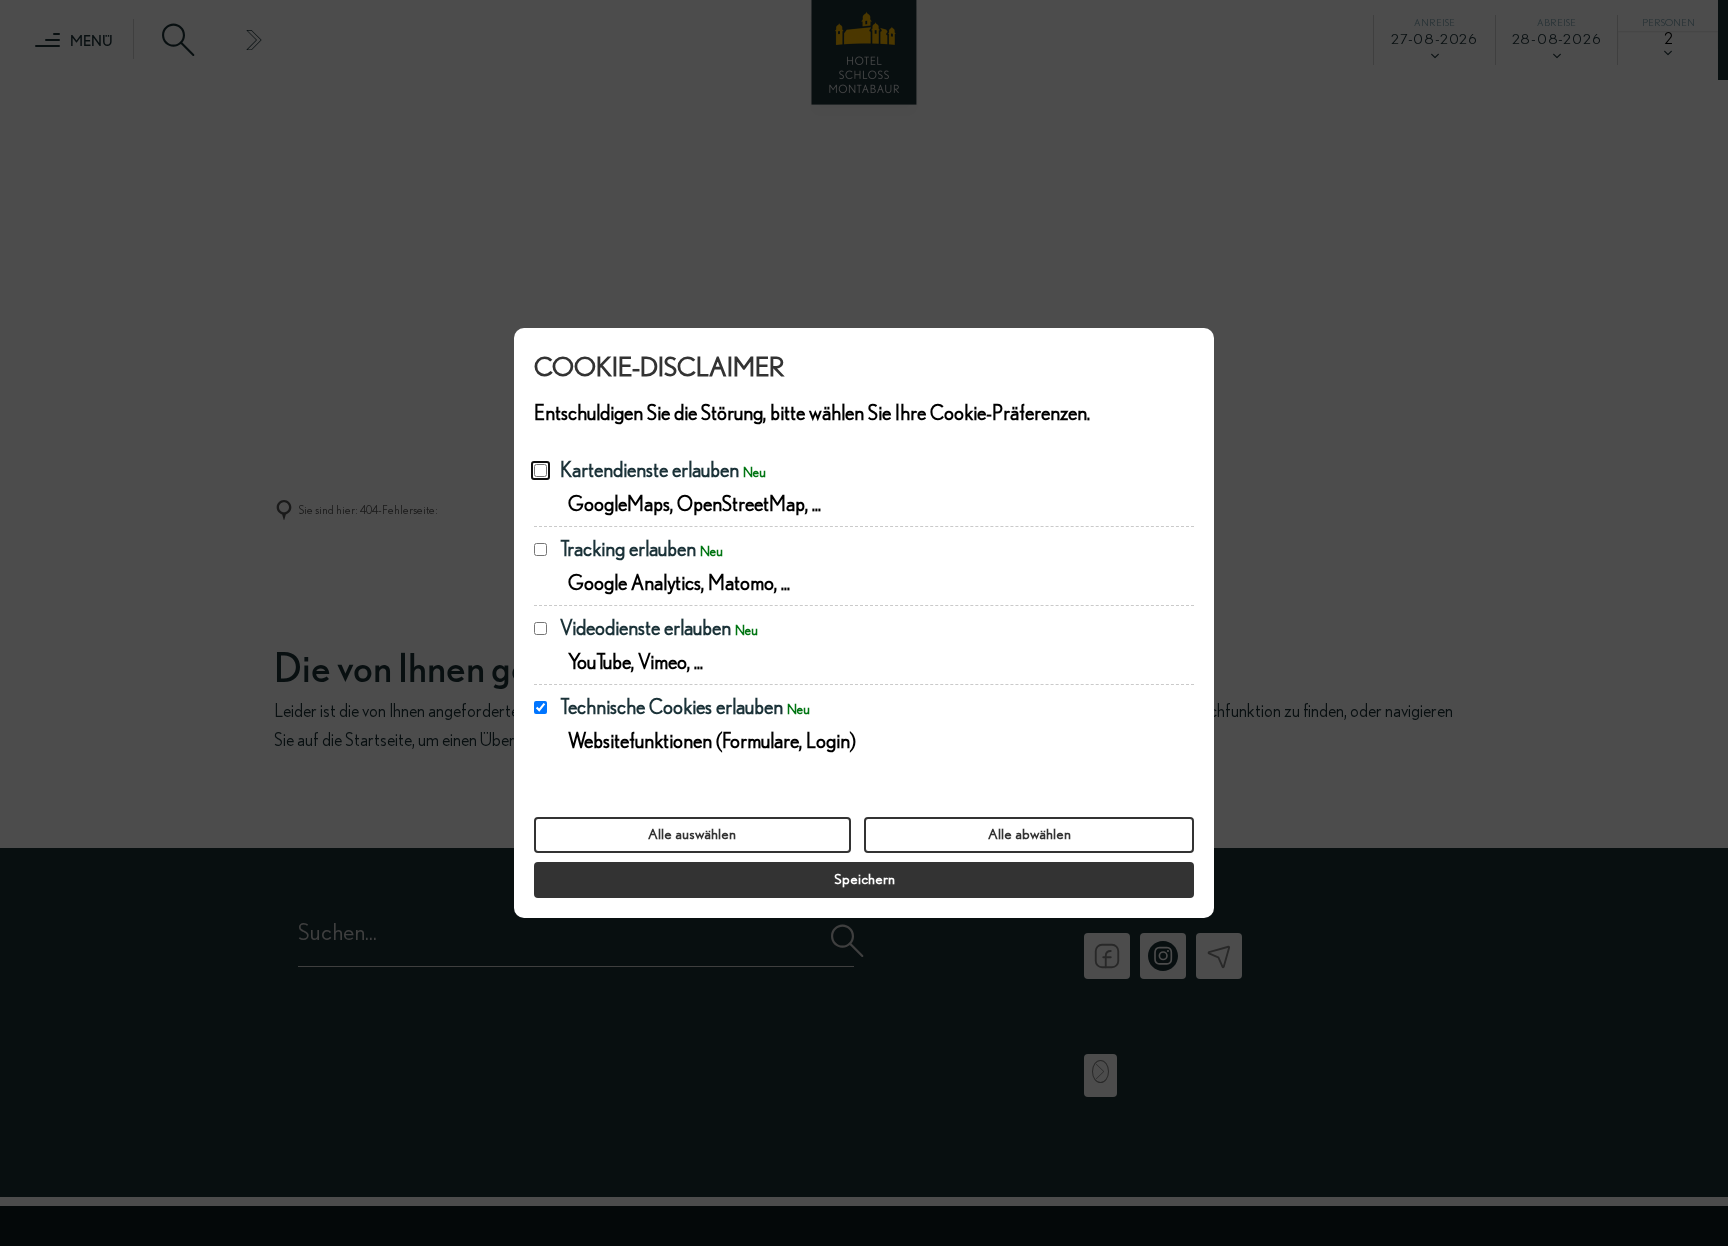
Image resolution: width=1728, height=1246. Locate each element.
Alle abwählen (1029, 834)
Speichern (864, 879)
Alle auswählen (692, 834)
